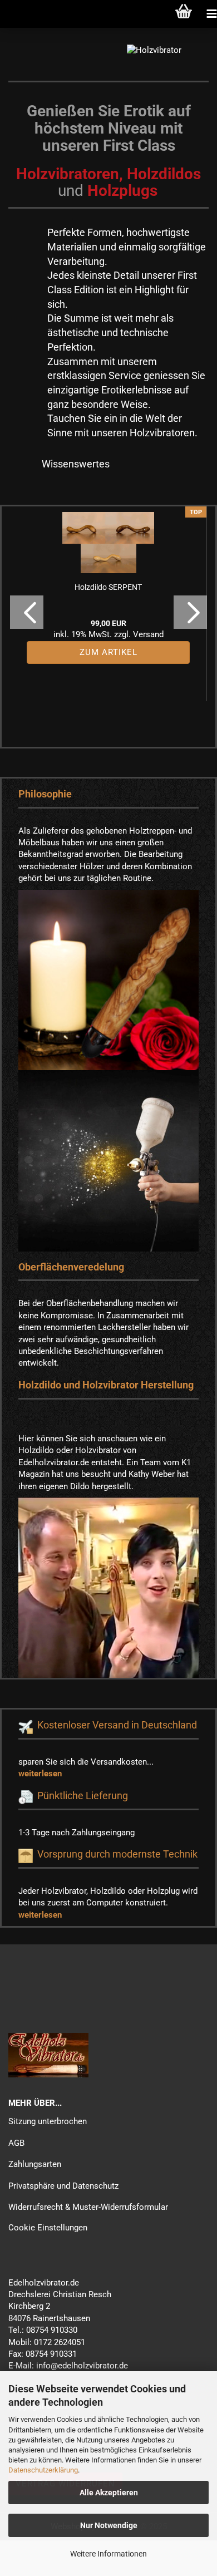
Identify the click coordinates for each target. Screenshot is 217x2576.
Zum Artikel (108, 652)
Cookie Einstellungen (48, 2228)
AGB (16, 2143)
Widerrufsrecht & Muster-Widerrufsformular (88, 2207)
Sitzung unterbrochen (48, 2121)
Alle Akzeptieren (109, 2493)
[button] (27, 612)
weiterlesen (40, 1774)
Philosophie (45, 794)
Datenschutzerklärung (43, 2470)
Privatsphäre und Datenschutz (63, 2186)
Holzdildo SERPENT (108, 587)
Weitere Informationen (108, 2554)
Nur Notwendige (109, 2525)
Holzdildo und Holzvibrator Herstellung (106, 1385)
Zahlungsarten (35, 2164)
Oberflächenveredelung (71, 1267)
